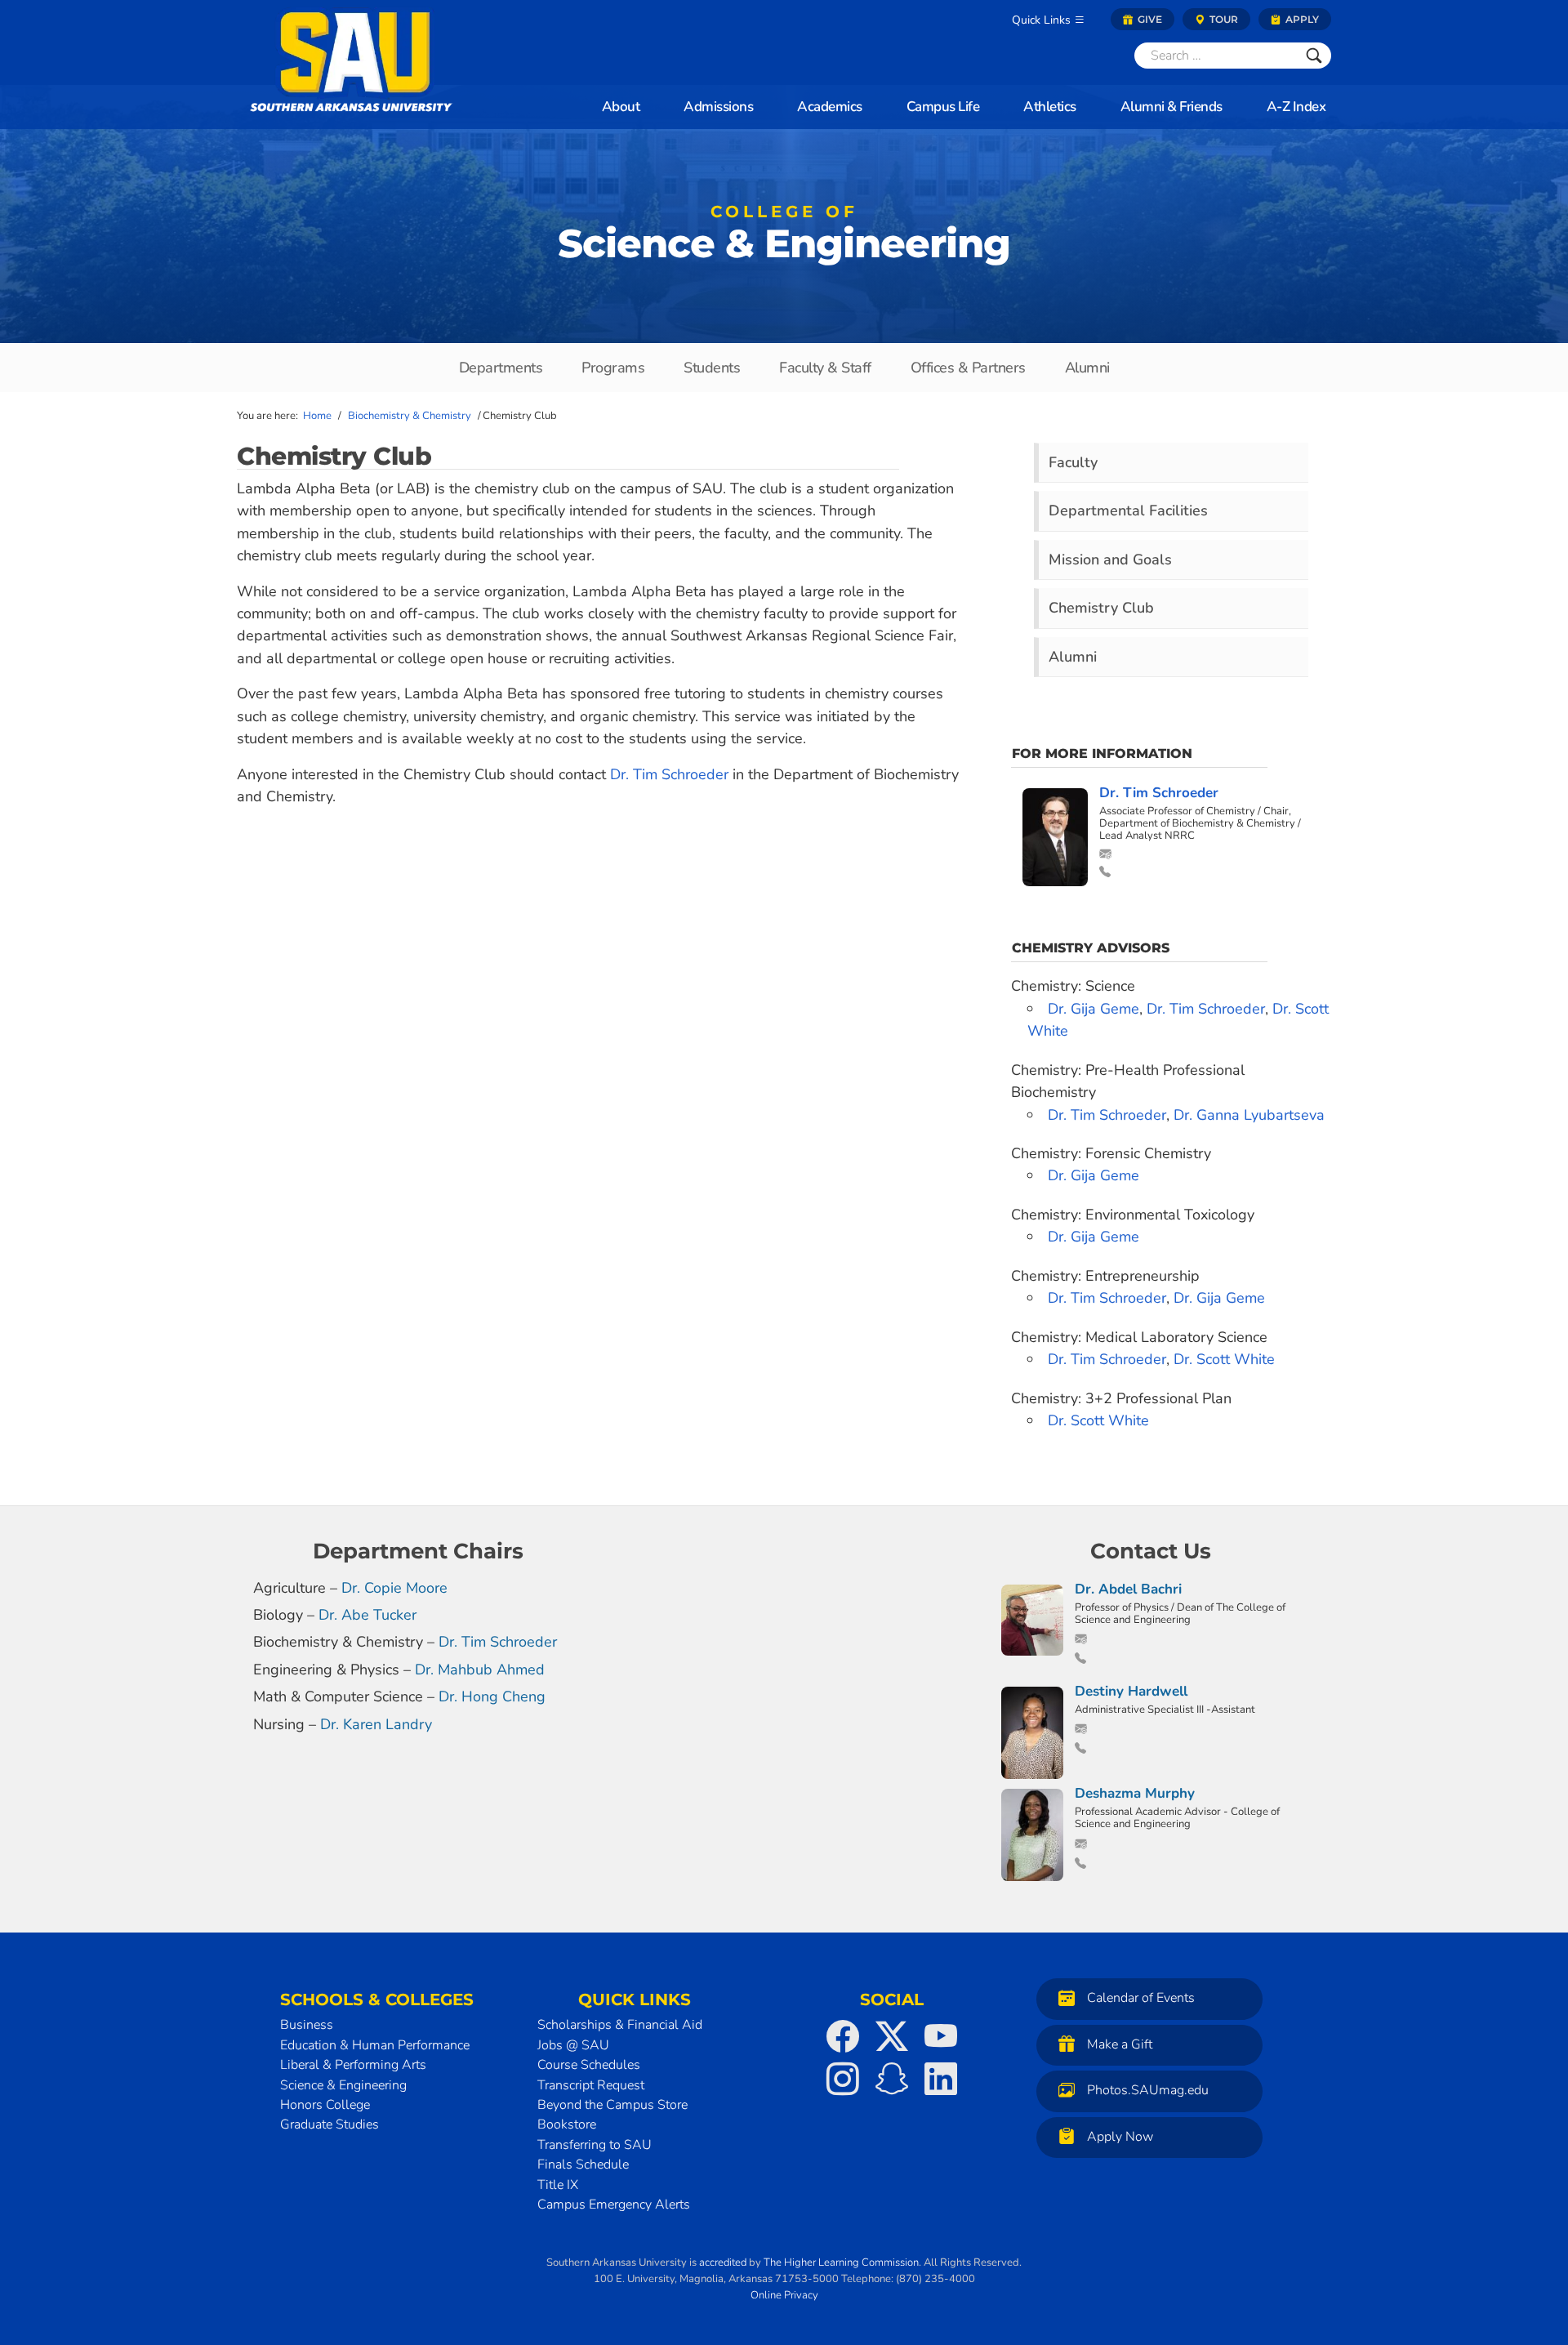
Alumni (1073, 657)
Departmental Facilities (1128, 510)
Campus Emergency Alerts (614, 2205)
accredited (723, 2263)
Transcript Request (591, 2085)
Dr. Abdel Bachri (1128, 1589)
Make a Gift (1120, 2044)
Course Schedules (589, 2065)
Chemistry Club (1101, 608)
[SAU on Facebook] (843, 2036)
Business (307, 2025)
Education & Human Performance (375, 2045)
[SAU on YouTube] (941, 2036)
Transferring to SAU (595, 2145)
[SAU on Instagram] (843, 2079)
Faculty (1073, 462)
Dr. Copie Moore (394, 1588)
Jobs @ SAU (573, 2045)
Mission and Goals (1110, 560)
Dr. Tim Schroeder (671, 774)
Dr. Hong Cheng (492, 1696)
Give (1149, 19)
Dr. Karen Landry (376, 1724)
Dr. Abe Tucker (367, 1615)
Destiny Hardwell (1131, 1691)
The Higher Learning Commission (841, 2263)
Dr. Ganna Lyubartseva (1249, 1115)
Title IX (558, 2185)
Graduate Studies (330, 2124)
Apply (1301, 19)
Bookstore (567, 2124)
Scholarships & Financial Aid (620, 2025)
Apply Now (1120, 2137)
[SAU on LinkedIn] (941, 2079)
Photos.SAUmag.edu (1148, 2091)
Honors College (325, 2105)
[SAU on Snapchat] (892, 2079)
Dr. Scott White (1224, 1359)
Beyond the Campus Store (612, 2105)
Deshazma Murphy (1135, 1793)
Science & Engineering (784, 237)
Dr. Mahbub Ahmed (480, 1670)
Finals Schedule (583, 2164)
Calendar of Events (1141, 1999)
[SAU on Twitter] (892, 2036)
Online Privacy (784, 2295)
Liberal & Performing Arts (353, 2065)
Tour (1223, 19)
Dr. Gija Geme (1094, 1009)
